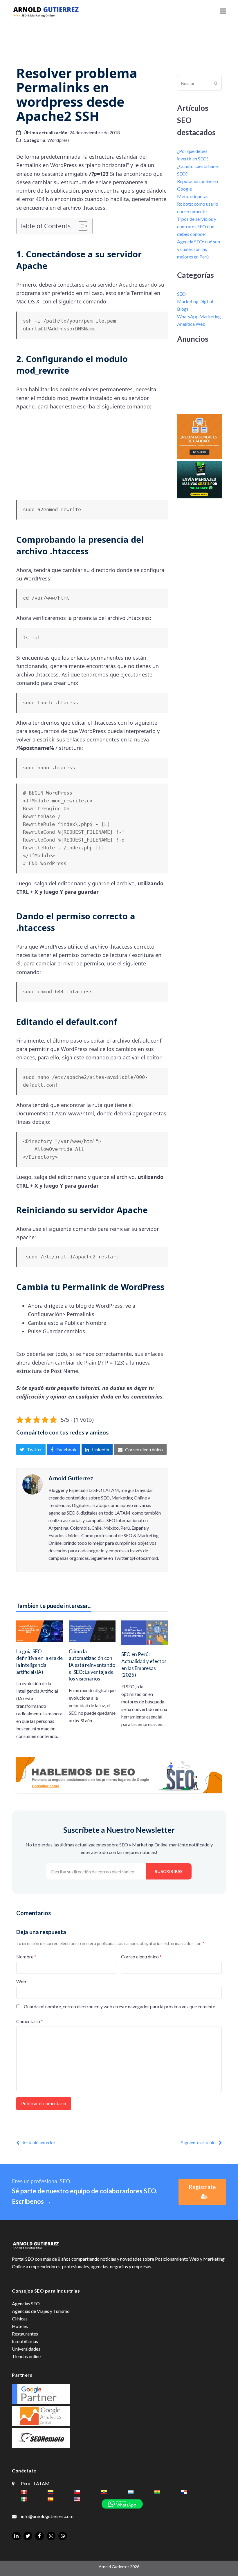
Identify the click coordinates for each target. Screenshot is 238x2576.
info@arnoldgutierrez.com (47, 2516)
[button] (223, 11)
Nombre (26, 1957)
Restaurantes (25, 2334)
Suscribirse (169, 1871)
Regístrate (202, 2187)
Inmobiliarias (25, 2341)
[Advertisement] (119, 39)
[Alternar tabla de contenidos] (80, 226)
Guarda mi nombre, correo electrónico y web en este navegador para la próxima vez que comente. (120, 2006)
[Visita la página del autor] (33, 1484)
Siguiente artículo (198, 2142)
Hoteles (20, 2326)
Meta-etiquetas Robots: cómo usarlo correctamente (198, 204)
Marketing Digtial (195, 301)
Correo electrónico (141, 1957)
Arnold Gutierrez (71, 1478)
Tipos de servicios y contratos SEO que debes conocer (197, 226)
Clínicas (20, 2319)
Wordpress (58, 140)
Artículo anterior (39, 2142)
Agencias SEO (26, 2303)
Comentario (30, 2021)
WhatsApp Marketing (199, 316)
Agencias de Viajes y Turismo (41, 2311)
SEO (181, 294)
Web (21, 1981)
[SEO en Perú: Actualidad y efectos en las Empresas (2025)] (145, 1632)
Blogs (183, 309)
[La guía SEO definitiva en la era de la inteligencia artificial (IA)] (40, 1631)
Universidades (26, 2349)
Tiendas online (26, 2356)
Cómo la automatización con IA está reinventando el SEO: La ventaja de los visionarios (92, 1665)
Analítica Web (191, 324)
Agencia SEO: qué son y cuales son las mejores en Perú (199, 249)
